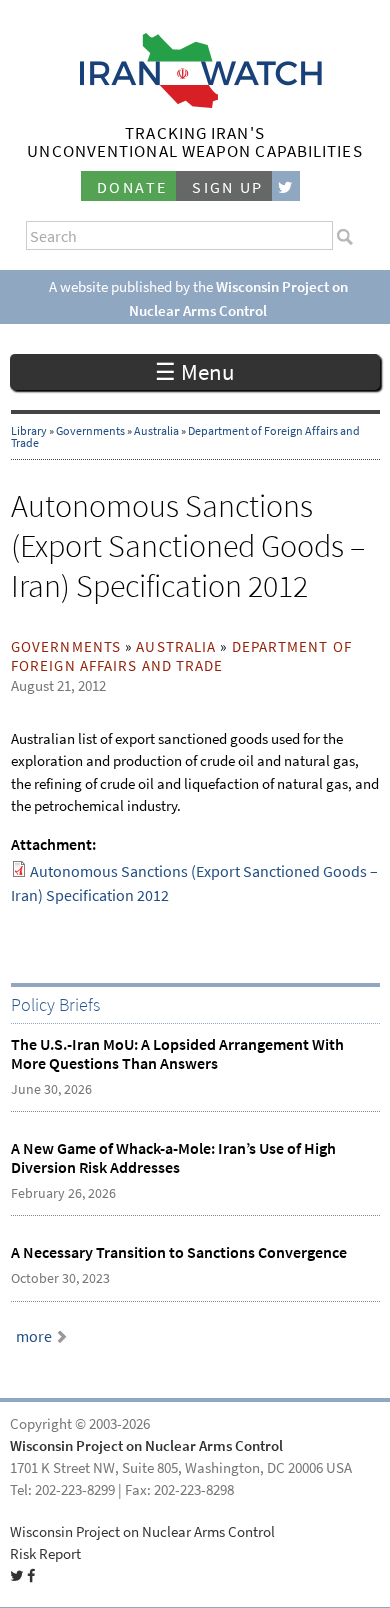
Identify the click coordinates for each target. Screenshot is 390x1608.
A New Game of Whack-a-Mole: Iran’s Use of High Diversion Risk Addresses (173, 1158)
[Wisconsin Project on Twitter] (286, 186)
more (34, 1336)
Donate (132, 187)
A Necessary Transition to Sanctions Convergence (179, 1252)
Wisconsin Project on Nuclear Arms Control (146, 1446)
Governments (90, 431)
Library (29, 431)
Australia (156, 431)
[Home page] (195, 102)
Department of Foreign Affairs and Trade (181, 656)
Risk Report (45, 1554)
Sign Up (228, 187)
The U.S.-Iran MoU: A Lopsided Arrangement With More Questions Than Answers (177, 1054)
